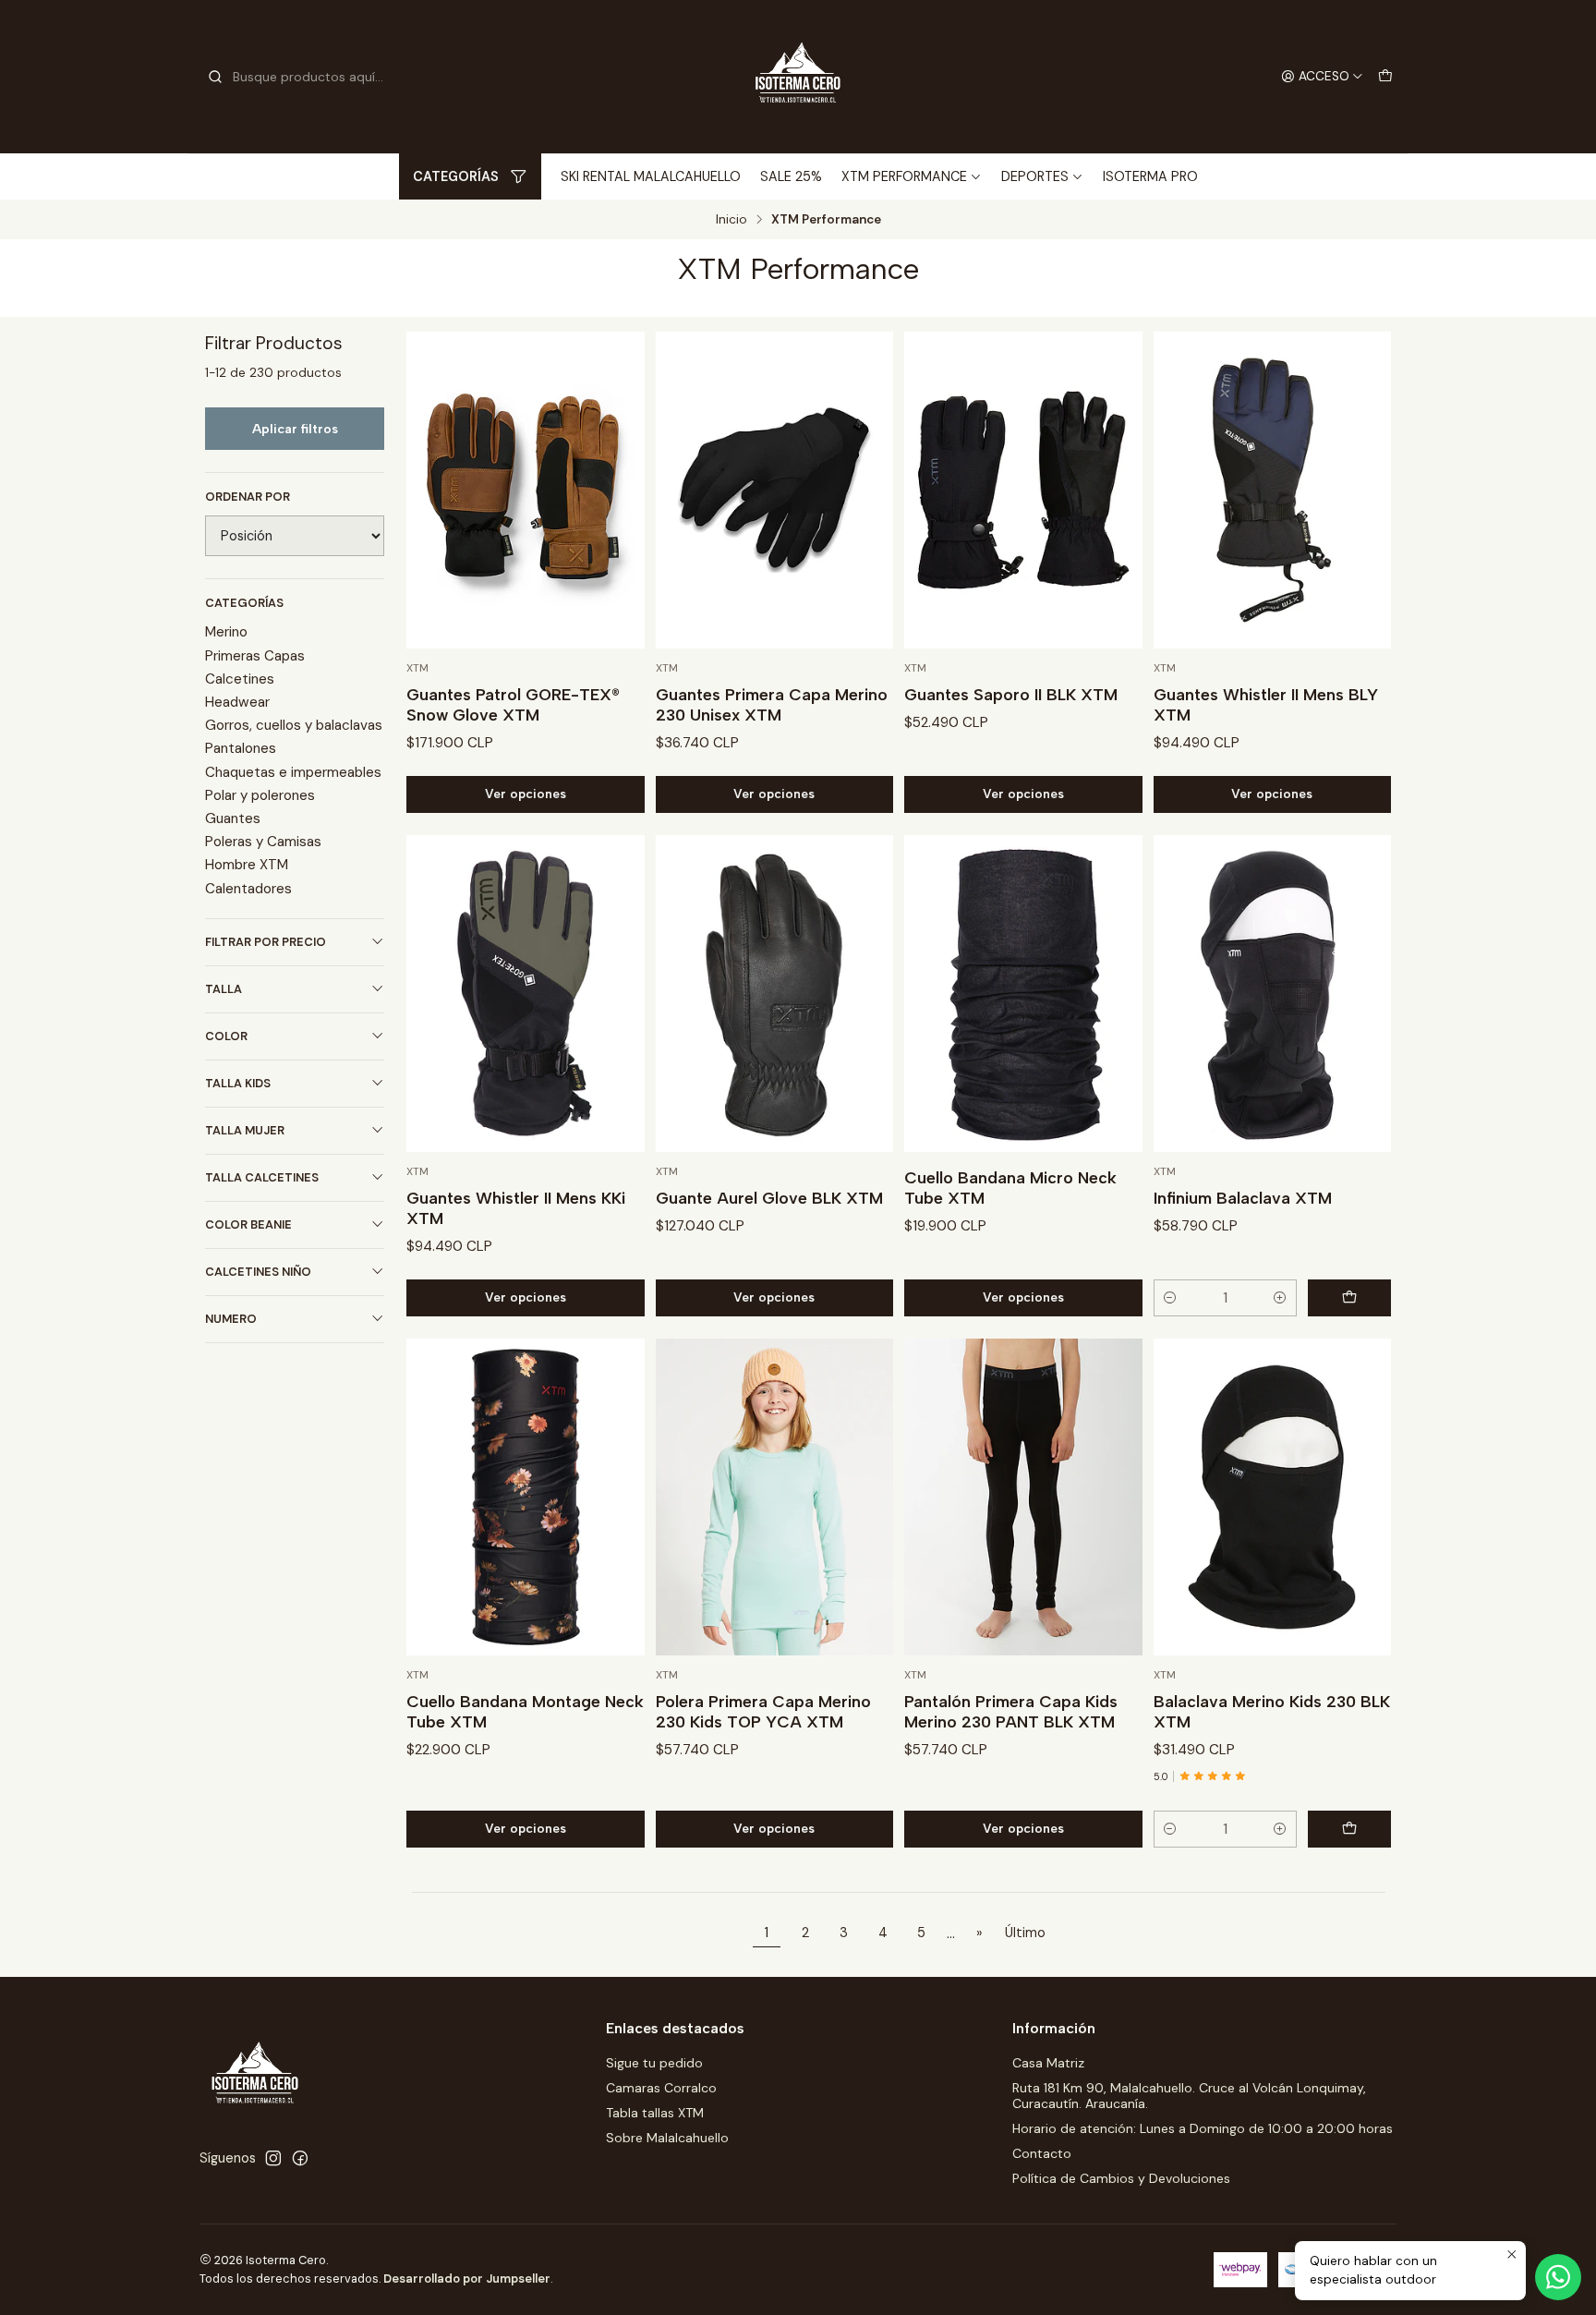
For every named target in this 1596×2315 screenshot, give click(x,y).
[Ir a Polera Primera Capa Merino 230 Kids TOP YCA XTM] (775, 1497)
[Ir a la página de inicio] (798, 77)
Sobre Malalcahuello (667, 2138)
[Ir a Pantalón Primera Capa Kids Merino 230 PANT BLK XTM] (1023, 1497)
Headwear (237, 702)
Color (226, 1036)
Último (1025, 1933)
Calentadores (248, 889)
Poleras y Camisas (263, 842)
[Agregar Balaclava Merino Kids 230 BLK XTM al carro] (1349, 1829)
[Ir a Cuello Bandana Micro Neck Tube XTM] (1023, 994)
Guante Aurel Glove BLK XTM (769, 1198)
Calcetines (240, 679)
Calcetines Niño (258, 1272)
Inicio (731, 220)
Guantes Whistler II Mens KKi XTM (516, 1208)
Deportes (1035, 176)
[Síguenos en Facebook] (300, 2158)
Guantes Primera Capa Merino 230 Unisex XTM (772, 704)
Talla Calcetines (262, 1177)
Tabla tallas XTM (655, 2113)
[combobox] (301, 77)
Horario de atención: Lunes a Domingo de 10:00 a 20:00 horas (1203, 2128)
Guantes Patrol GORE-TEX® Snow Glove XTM (513, 704)
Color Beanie (248, 1224)
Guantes (233, 818)
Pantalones (241, 748)
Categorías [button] (456, 176)
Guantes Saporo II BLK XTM (1011, 694)
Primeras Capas (255, 656)
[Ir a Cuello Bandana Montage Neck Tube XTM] (526, 1497)
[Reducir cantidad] (1170, 1298)
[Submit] (215, 77)
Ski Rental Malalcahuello (651, 176)
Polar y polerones (260, 795)
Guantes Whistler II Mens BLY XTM (1266, 704)
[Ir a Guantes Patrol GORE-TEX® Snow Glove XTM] (526, 490)
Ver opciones (526, 794)
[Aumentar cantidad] (1280, 1298)
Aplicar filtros (295, 429)
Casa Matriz (1048, 2063)
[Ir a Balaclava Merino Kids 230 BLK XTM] (1273, 1497)
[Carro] (1385, 77)
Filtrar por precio (266, 942)
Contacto (1042, 2153)
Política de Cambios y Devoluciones (1121, 2178)
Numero (231, 1319)
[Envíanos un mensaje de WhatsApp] (1558, 2277)
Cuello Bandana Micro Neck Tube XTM (1010, 1188)
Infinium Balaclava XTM (1243, 1198)
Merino (226, 632)
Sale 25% (791, 176)
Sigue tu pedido (654, 2063)
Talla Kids (238, 1083)
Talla (224, 989)
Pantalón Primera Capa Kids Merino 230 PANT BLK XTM (1011, 1711)
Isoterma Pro (1150, 176)
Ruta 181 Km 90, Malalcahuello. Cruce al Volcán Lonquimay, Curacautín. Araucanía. (1189, 2096)
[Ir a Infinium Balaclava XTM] (1273, 994)
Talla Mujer (245, 1130)
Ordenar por (248, 497)
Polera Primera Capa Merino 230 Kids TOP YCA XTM (763, 1711)
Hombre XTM (247, 865)
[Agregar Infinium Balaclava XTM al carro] (1349, 1298)
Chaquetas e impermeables (293, 772)
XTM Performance (904, 176)
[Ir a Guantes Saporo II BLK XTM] (1023, 490)
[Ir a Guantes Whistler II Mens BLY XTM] (1273, 490)
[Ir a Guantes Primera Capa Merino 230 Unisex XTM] (775, 490)
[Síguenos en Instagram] (273, 2158)
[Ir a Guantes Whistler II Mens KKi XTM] (526, 994)
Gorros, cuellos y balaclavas (294, 725)
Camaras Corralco (661, 2088)
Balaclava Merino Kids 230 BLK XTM (1272, 1711)
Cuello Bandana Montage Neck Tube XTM (525, 1711)
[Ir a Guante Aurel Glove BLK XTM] (775, 994)
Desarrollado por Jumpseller (467, 2279)
